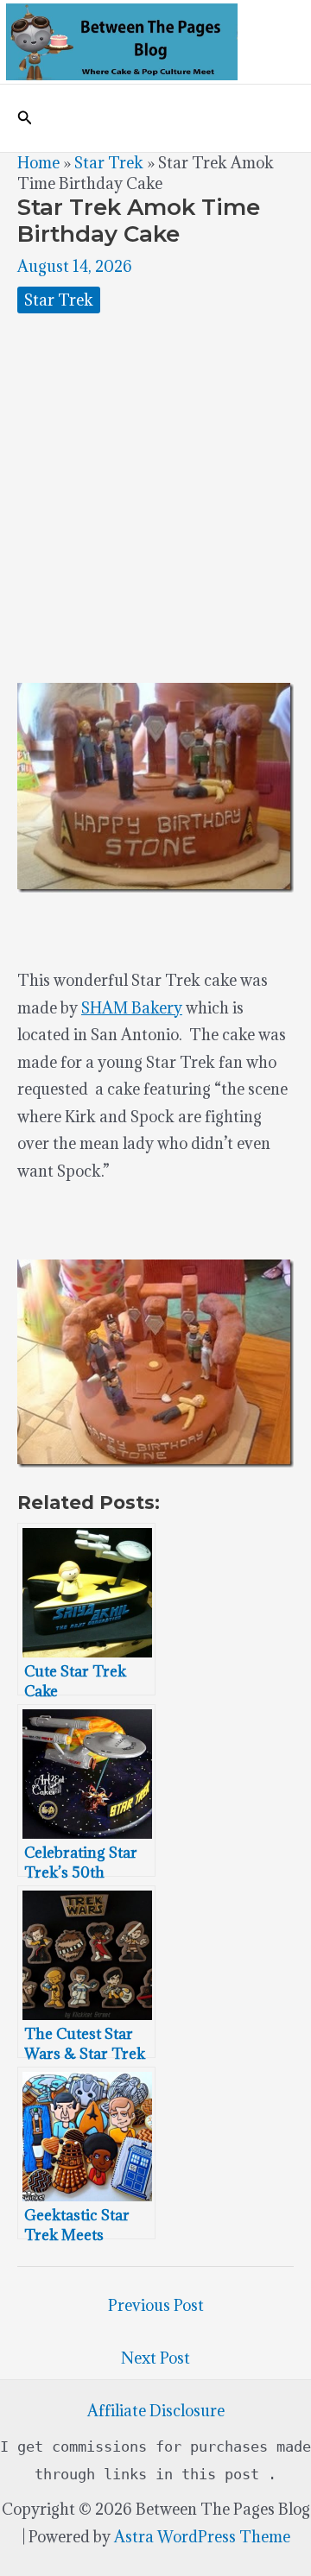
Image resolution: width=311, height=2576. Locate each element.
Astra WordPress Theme (202, 2537)
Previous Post (156, 2305)
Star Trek (109, 163)
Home (38, 163)
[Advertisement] (155, 498)
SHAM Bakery (132, 1008)
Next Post (155, 2358)
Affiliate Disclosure (156, 2411)
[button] (25, 118)
